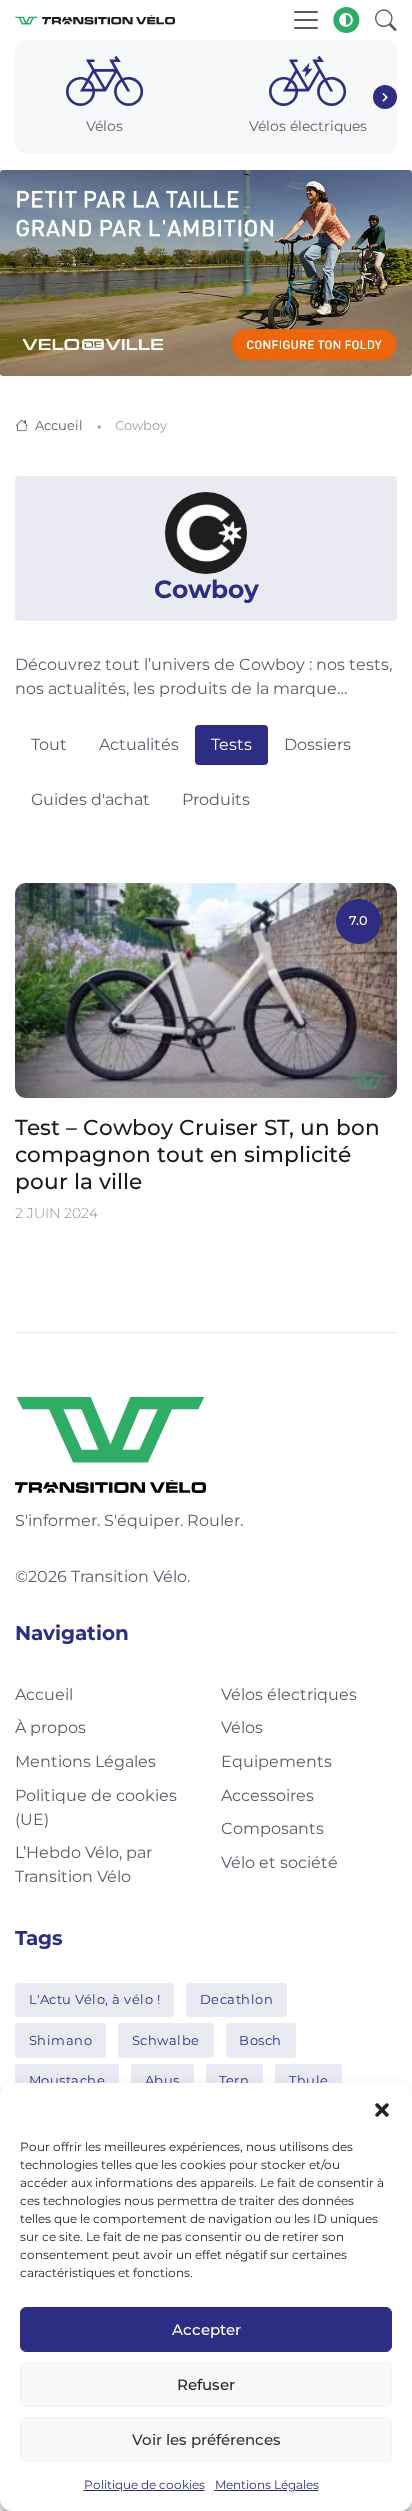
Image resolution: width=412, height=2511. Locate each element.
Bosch (260, 2040)
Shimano (61, 2040)
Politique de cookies (144, 2484)
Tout (49, 744)
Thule (309, 2080)
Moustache (67, 2080)
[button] (382, 2108)
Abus (162, 2080)
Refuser (206, 2384)
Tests (231, 744)
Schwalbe (166, 2040)
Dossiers (317, 744)
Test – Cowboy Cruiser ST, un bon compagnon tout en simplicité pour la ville (197, 1154)
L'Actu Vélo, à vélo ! (95, 1999)
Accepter (206, 2329)
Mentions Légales (267, 2484)
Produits (216, 799)
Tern (234, 2080)
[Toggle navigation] (306, 20)
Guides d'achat (90, 799)
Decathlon (237, 1999)
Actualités (139, 744)
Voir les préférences (206, 2439)
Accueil (59, 425)
